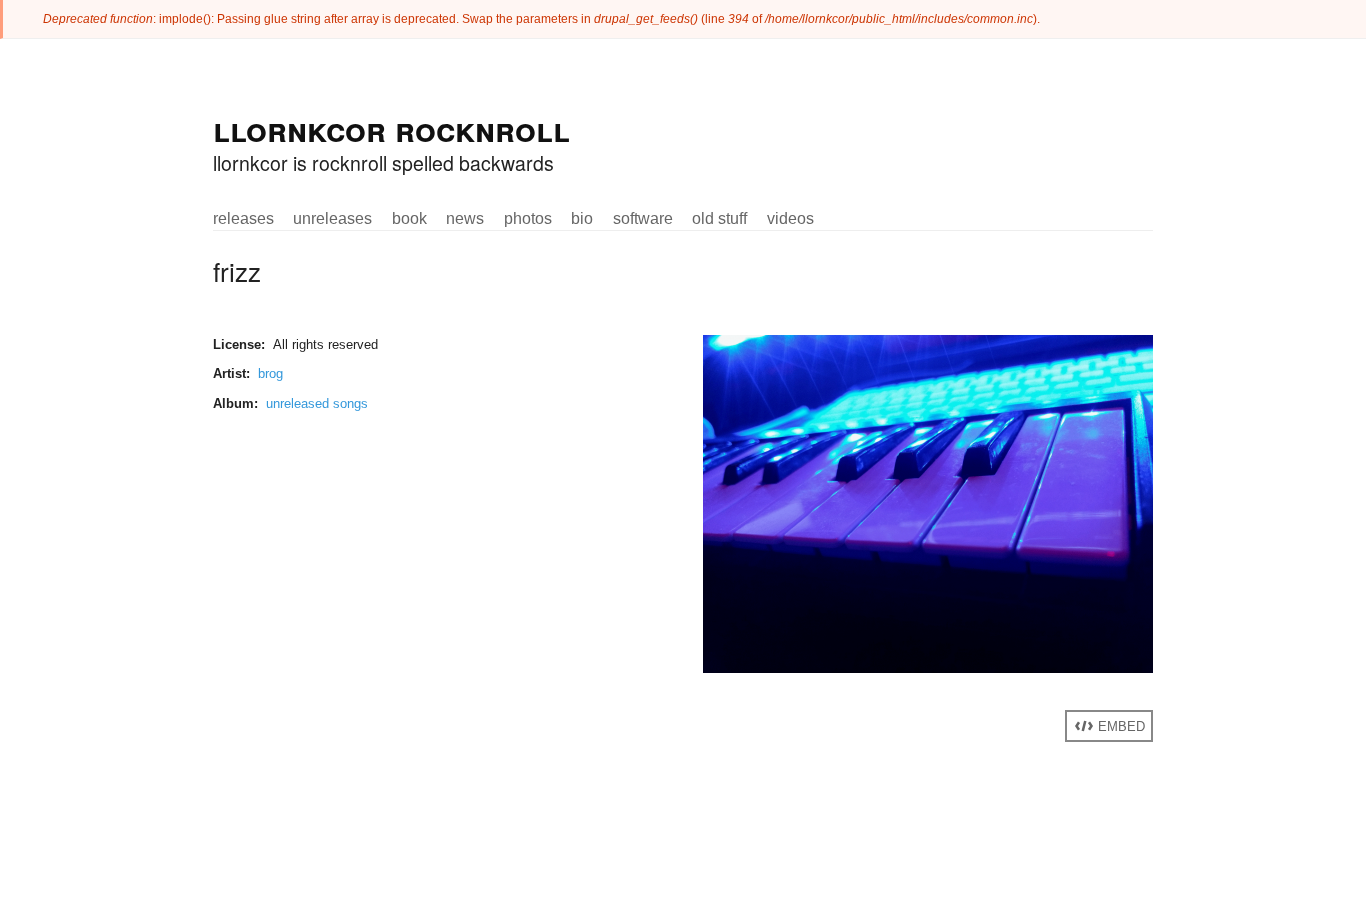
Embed (1119, 726)
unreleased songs (317, 403)
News (465, 218)
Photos (528, 218)
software (643, 218)
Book (409, 218)
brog (270, 373)
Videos (790, 218)
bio (582, 218)
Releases (243, 218)
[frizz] (928, 668)
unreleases (332, 218)
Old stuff (719, 218)
